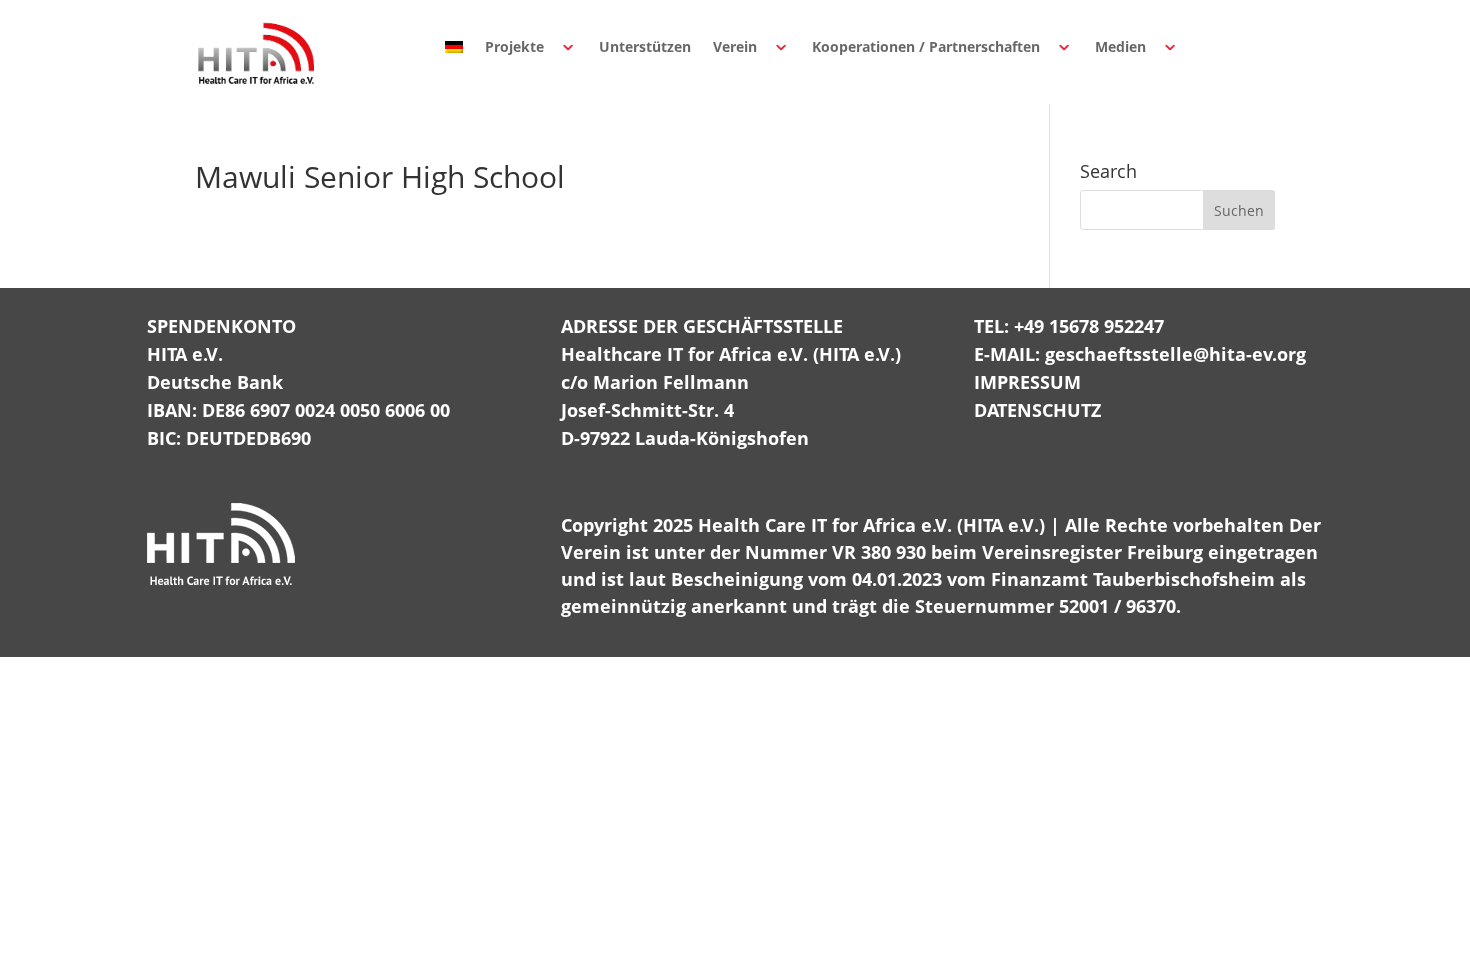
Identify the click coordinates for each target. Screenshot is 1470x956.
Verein (735, 46)
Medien (1120, 46)
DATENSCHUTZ (1037, 410)
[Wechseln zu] (454, 47)
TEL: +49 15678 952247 (1069, 326)
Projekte (514, 46)
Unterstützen (645, 46)
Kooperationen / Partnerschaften (926, 46)
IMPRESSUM (1027, 382)
